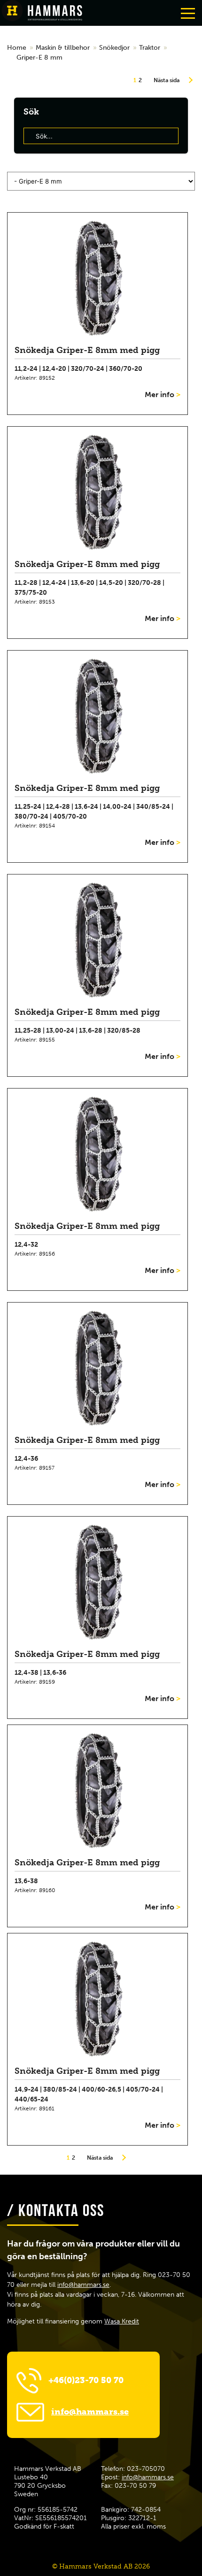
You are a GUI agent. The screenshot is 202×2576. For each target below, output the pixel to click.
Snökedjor (114, 48)
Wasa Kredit (122, 2321)
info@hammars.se (83, 2285)
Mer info (163, 395)
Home (17, 48)
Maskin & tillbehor (63, 48)
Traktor (150, 48)
